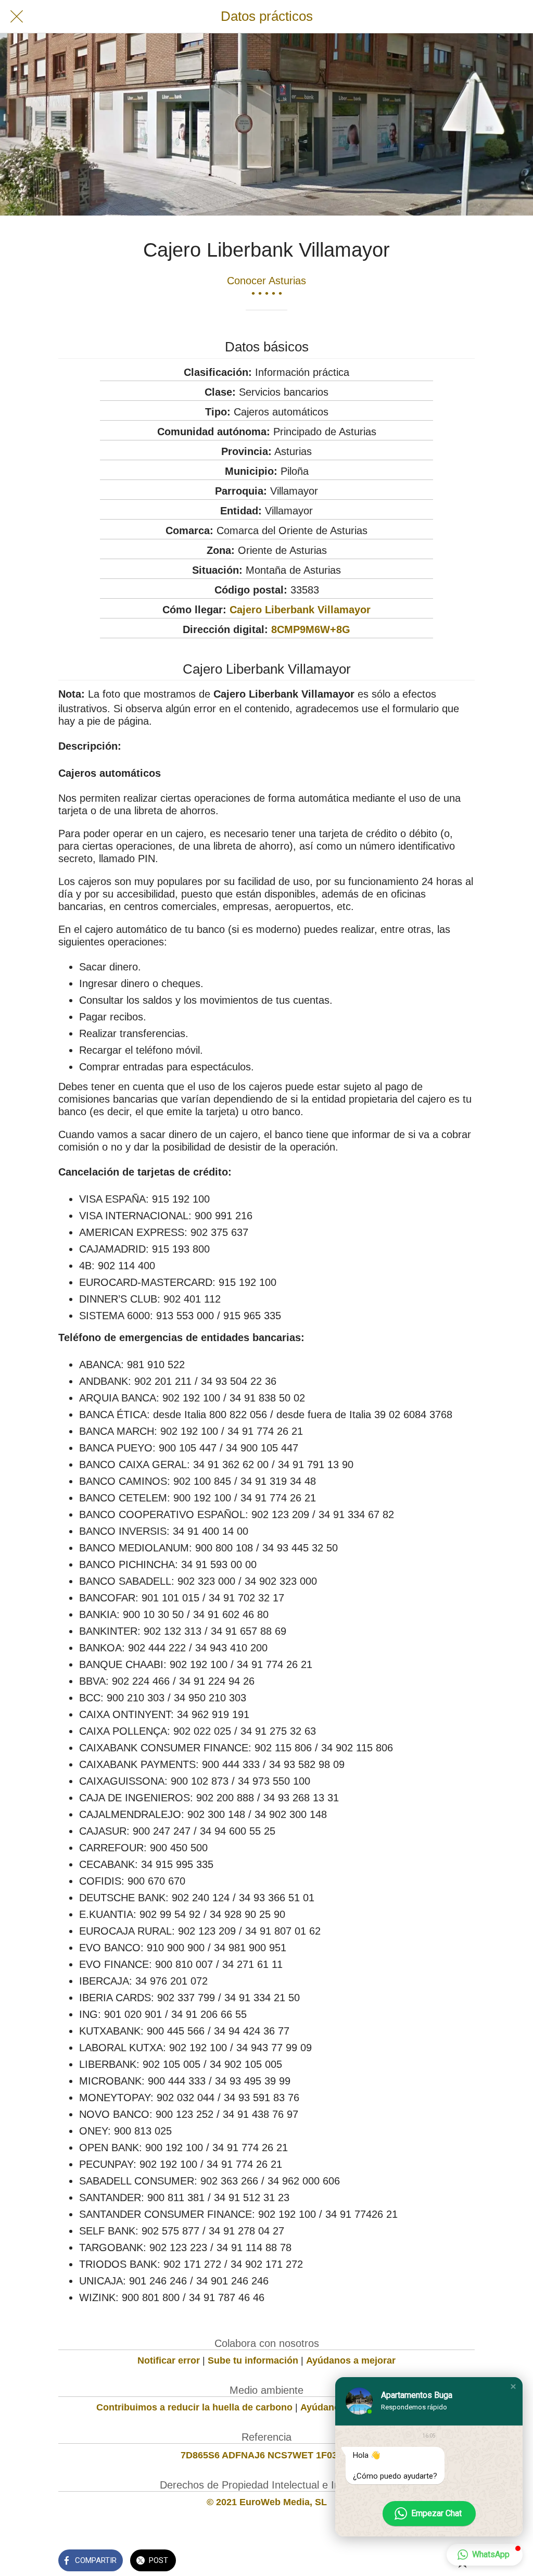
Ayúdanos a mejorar (351, 2360)
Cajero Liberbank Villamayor (300, 610)
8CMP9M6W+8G (311, 629)
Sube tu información (253, 2360)
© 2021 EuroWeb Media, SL (267, 2502)
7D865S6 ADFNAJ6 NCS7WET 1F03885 (267, 2455)
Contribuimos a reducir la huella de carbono (194, 2407)
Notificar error (169, 2360)
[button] (513, 2386)
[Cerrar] (17, 17)
